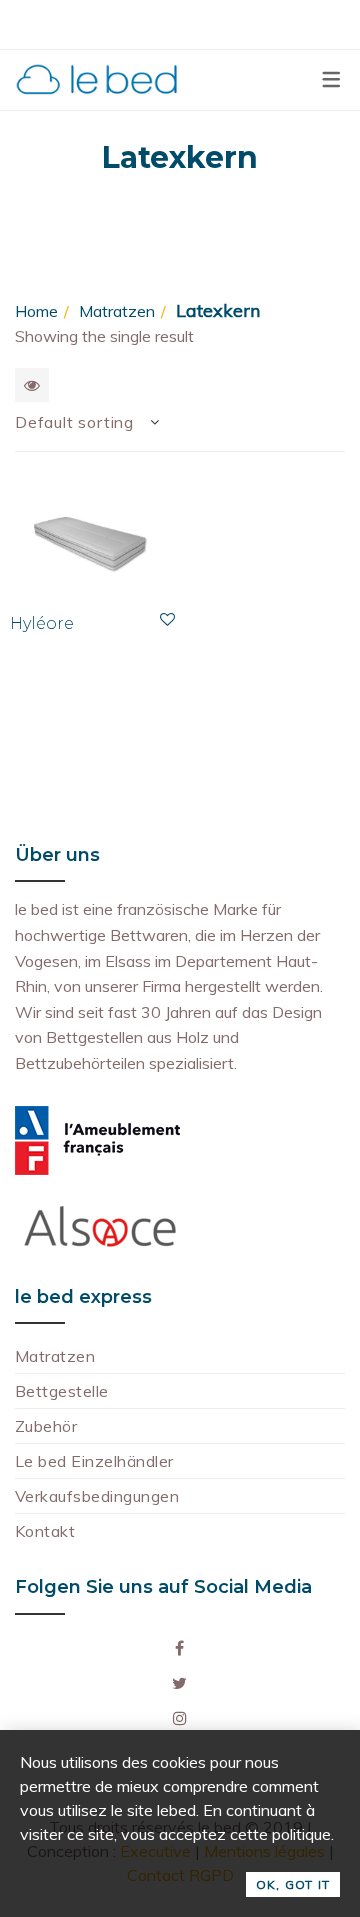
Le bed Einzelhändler (94, 1461)
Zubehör (46, 1426)
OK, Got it (293, 1884)
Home (36, 311)
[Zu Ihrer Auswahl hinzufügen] (167, 619)
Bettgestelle (62, 1391)
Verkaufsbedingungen (97, 1496)
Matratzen (117, 311)
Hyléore (42, 623)
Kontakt (45, 1531)
